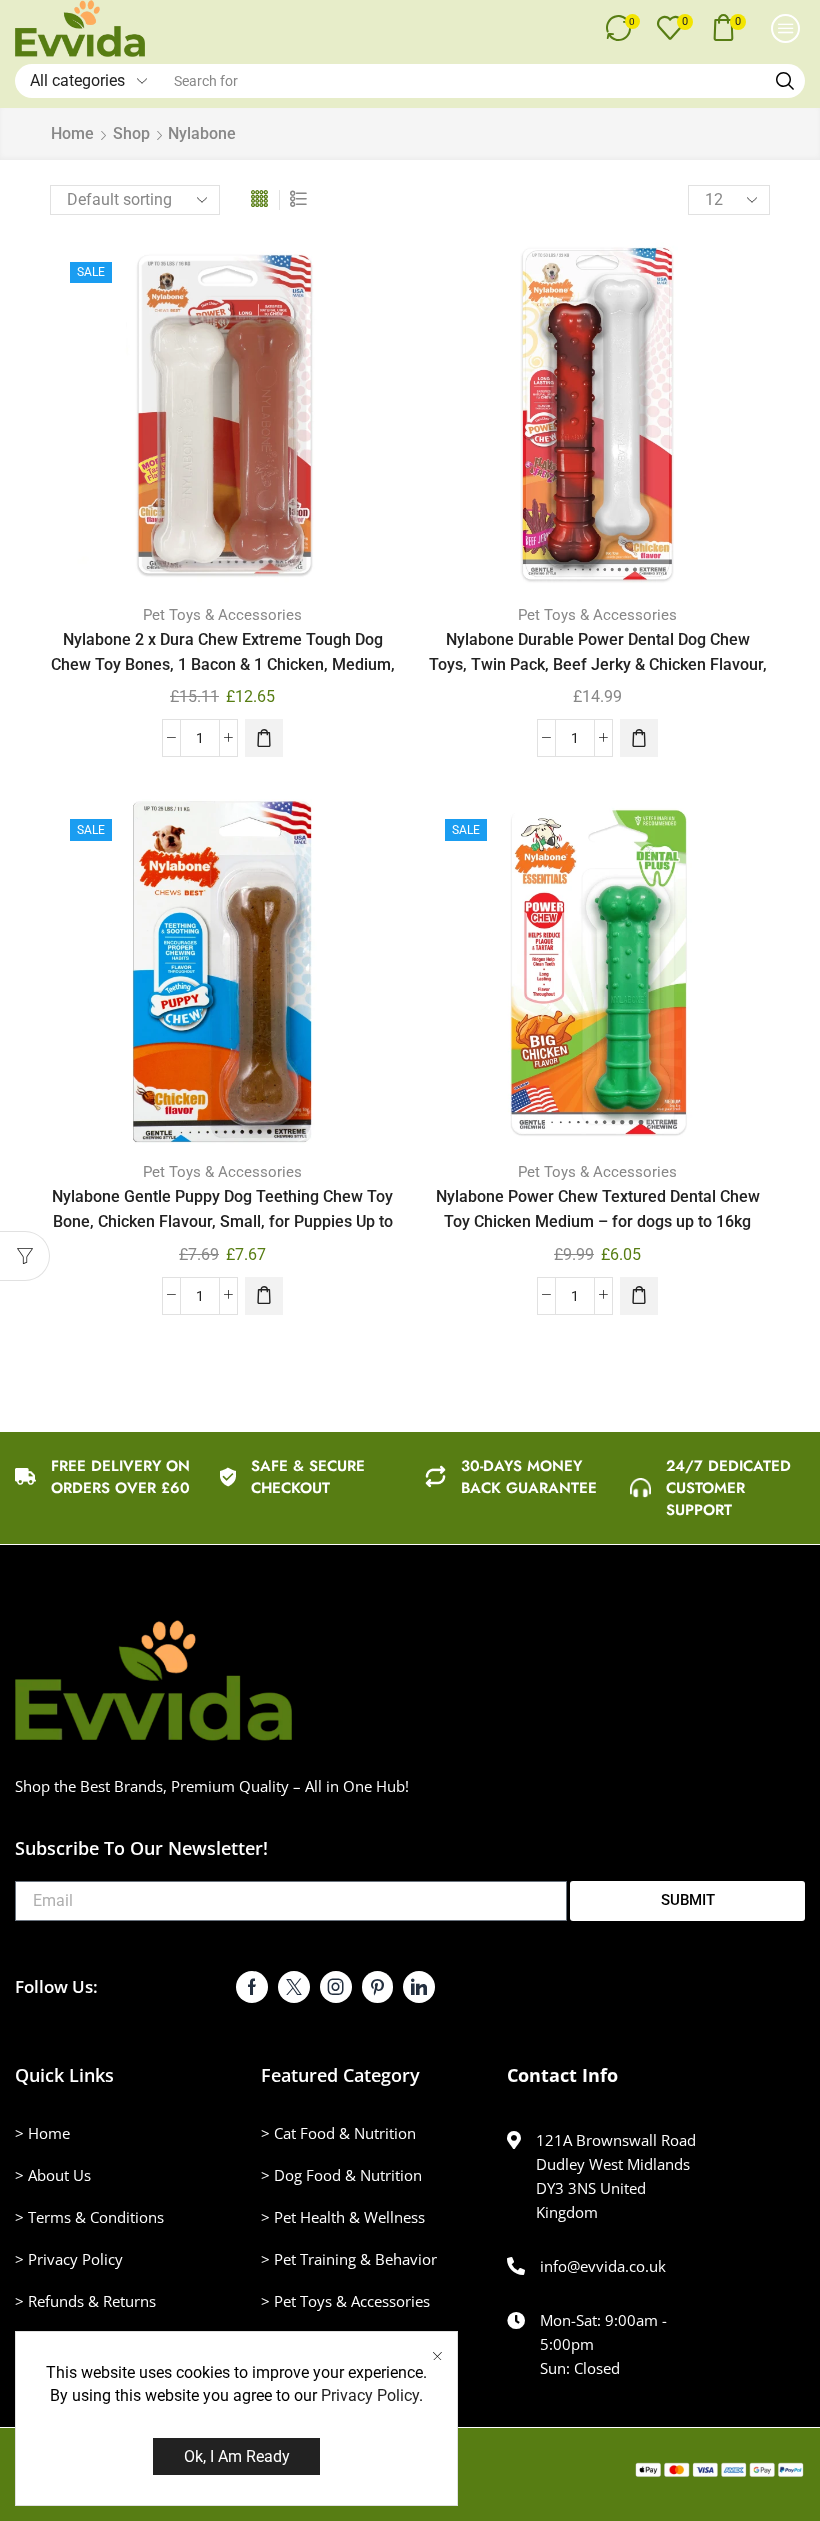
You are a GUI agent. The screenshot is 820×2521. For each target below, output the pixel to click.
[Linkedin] (419, 1987)
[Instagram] (336, 1987)
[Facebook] (252, 1987)
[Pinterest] (377, 1987)
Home (72, 133)
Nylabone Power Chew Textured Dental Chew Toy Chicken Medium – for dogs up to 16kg (598, 1209)
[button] (623, 28)
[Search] (785, 81)
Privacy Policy (370, 2395)
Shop (131, 133)
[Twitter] (294, 1987)
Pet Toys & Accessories (222, 615)
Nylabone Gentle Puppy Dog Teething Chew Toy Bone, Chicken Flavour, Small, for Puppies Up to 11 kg (222, 1222)
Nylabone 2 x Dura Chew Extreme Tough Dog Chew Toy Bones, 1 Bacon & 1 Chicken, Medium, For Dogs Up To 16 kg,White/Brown (223, 665)
